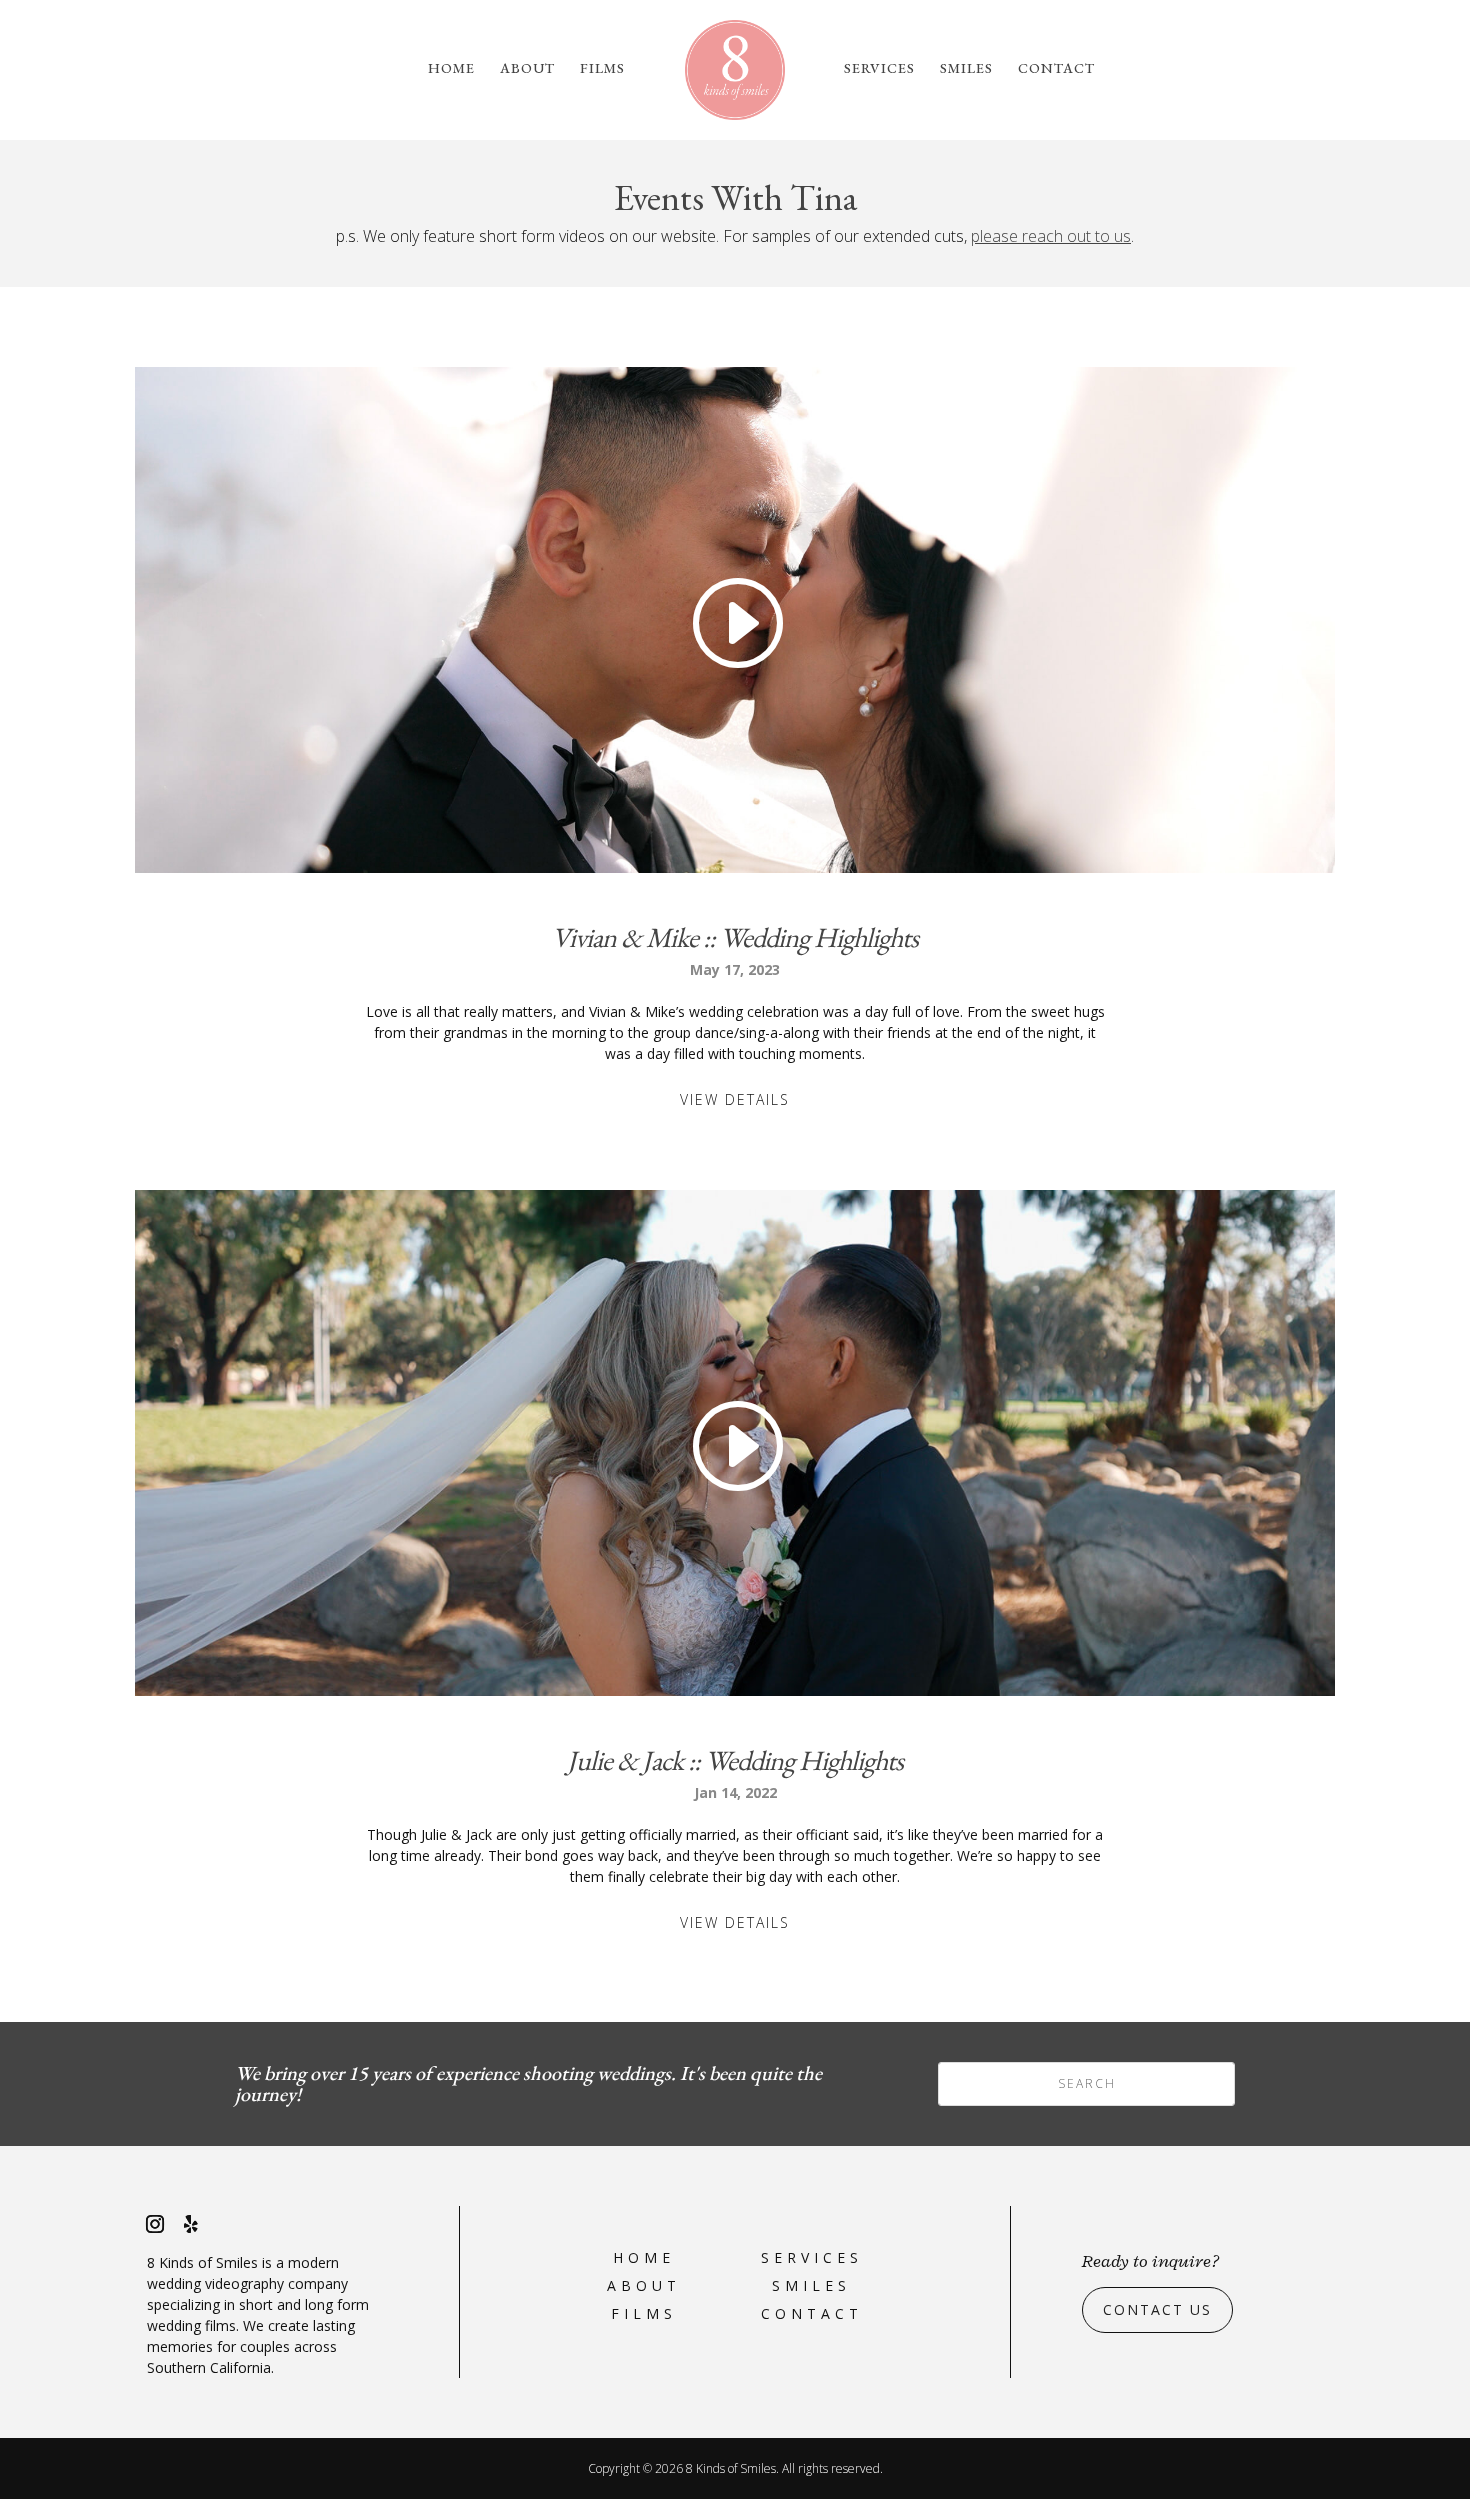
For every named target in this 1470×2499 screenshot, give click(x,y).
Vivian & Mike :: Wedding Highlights (735, 937)
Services (879, 69)
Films (602, 69)
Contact (1056, 69)
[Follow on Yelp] (191, 2224)
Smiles (966, 69)
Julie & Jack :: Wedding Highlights (735, 1760)
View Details (735, 1099)
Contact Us (1157, 2309)
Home (451, 69)
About (527, 69)
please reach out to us (1051, 236)
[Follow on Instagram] (155, 2224)
